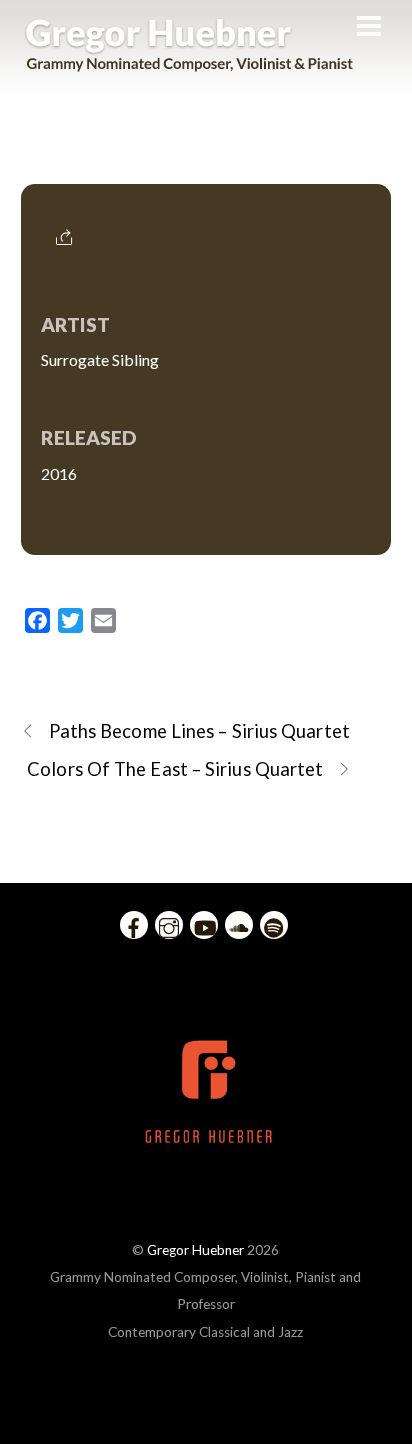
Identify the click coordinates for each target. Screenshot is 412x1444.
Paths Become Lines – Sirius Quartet (199, 731)
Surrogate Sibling (205, 157)
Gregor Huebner (195, 1250)
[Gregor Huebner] (189, 62)
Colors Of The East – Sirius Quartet (175, 769)
